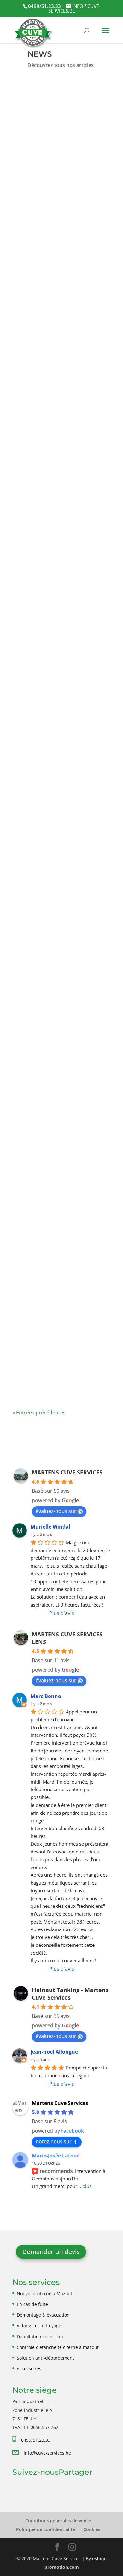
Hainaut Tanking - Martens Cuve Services (70, 1994)
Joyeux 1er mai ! (41, 1358)
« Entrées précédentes (39, 1413)
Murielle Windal (50, 1527)
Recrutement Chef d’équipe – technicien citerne (60, 491)
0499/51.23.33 (36, 2440)
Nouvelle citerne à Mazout (44, 2293)
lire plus (30, 227)
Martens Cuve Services (55, 165)
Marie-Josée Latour (56, 2156)
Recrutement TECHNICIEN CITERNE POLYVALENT (57, 327)
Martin (36, 678)
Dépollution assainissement (52, 1036)
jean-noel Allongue (54, 2052)
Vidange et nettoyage (39, 2326)
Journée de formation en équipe (54, 1190)
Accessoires (29, 2369)
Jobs (40, 174)
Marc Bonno (46, 1696)
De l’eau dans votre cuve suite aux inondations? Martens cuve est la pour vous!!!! (61, 665)
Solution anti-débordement (45, 2358)
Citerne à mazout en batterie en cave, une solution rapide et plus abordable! (60, 843)
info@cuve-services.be (47, 2453)
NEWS (55, 174)
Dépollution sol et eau (40, 2337)
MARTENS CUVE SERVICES (67, 1472)
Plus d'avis (62, 1613)
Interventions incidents (46, 686)
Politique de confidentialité (46, 2529)
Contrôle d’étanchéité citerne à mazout (58, 2347)
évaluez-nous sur (56, 1511)
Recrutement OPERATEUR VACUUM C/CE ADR (56, 155)
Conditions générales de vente (58, 2520)
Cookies (92, 2529)
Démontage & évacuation (43, 2315)
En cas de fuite (32, 2304)
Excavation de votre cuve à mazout (57, 1018)
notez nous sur (54, 2141)
